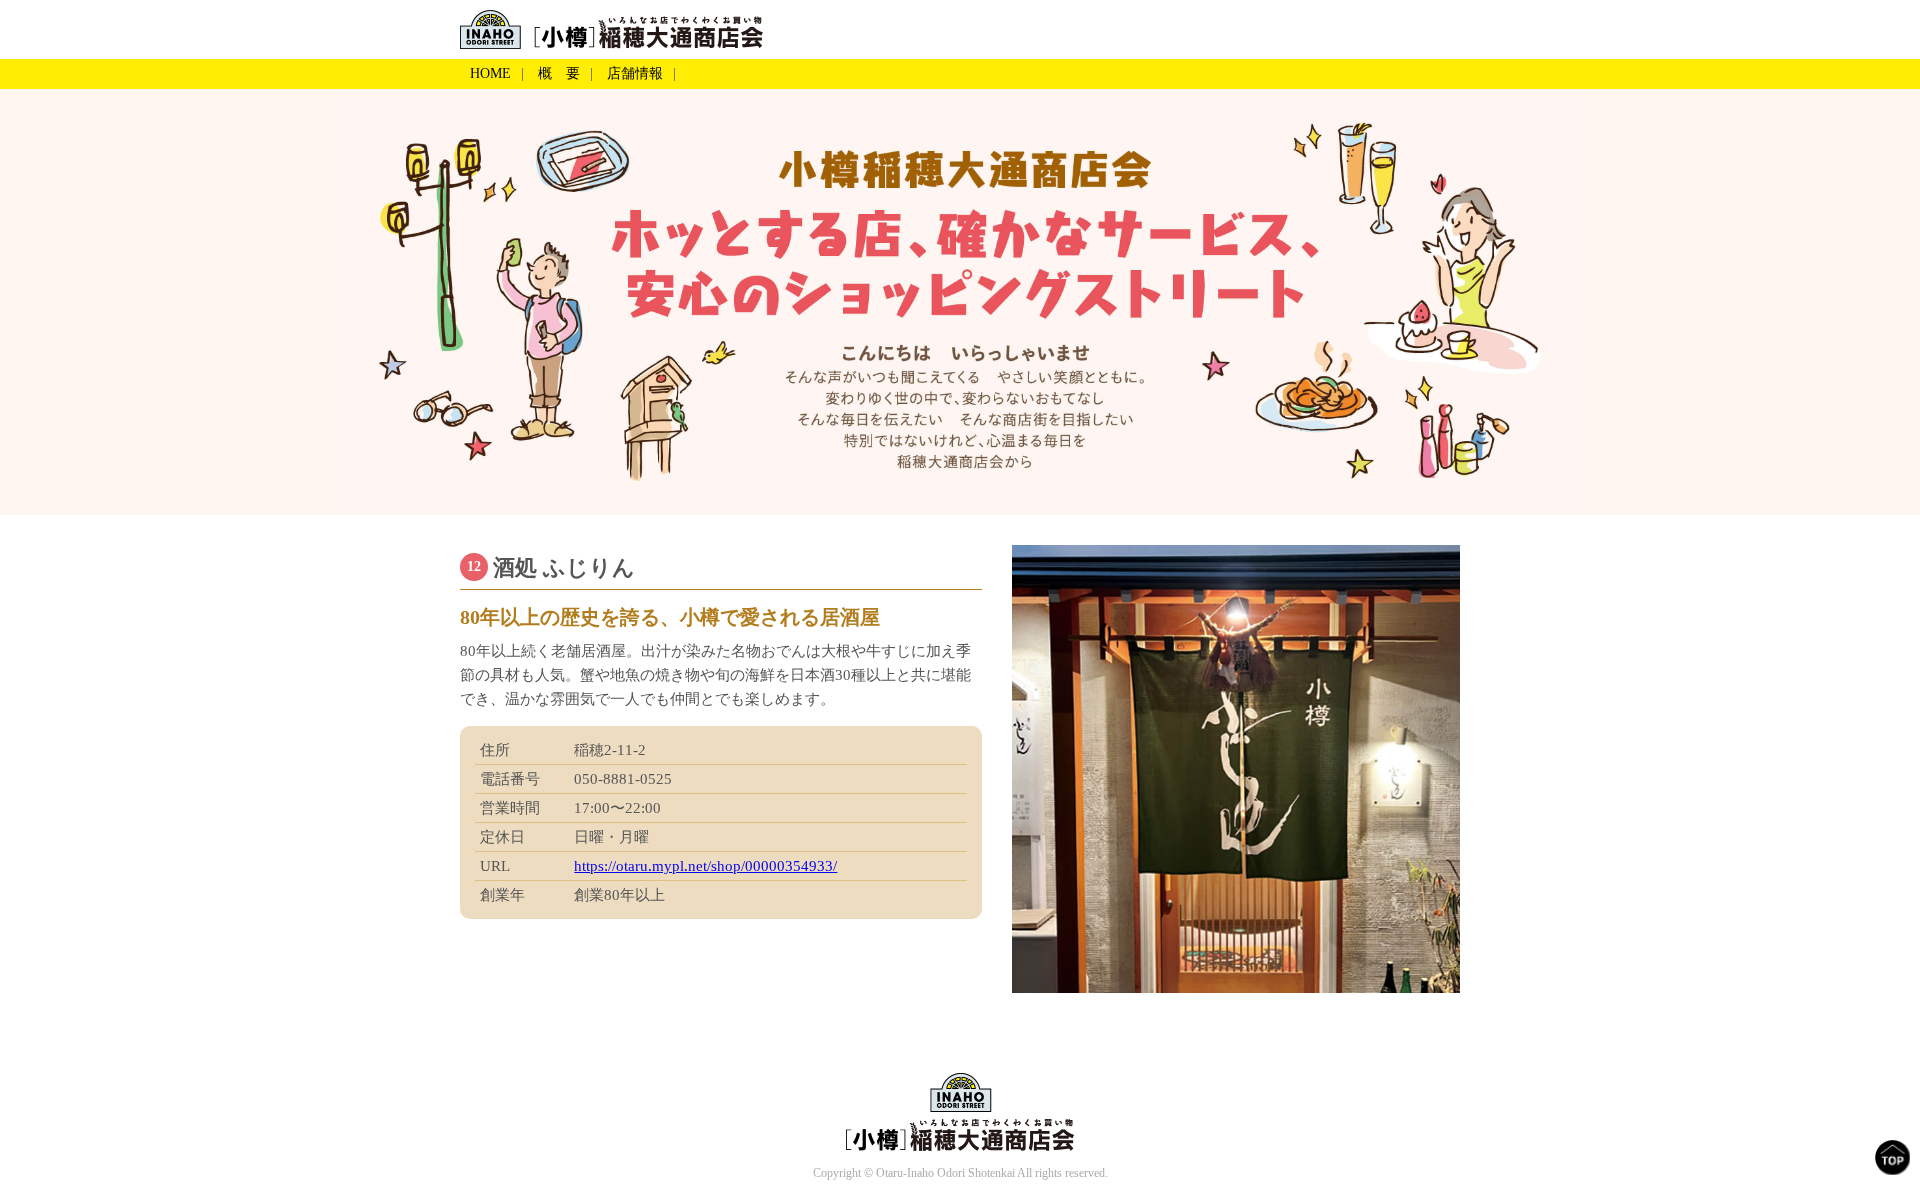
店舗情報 (635, 73)
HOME (490, 73)
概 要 (559, 73)
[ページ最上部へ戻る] (1892, 1157)
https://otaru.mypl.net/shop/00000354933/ (705, 866)
